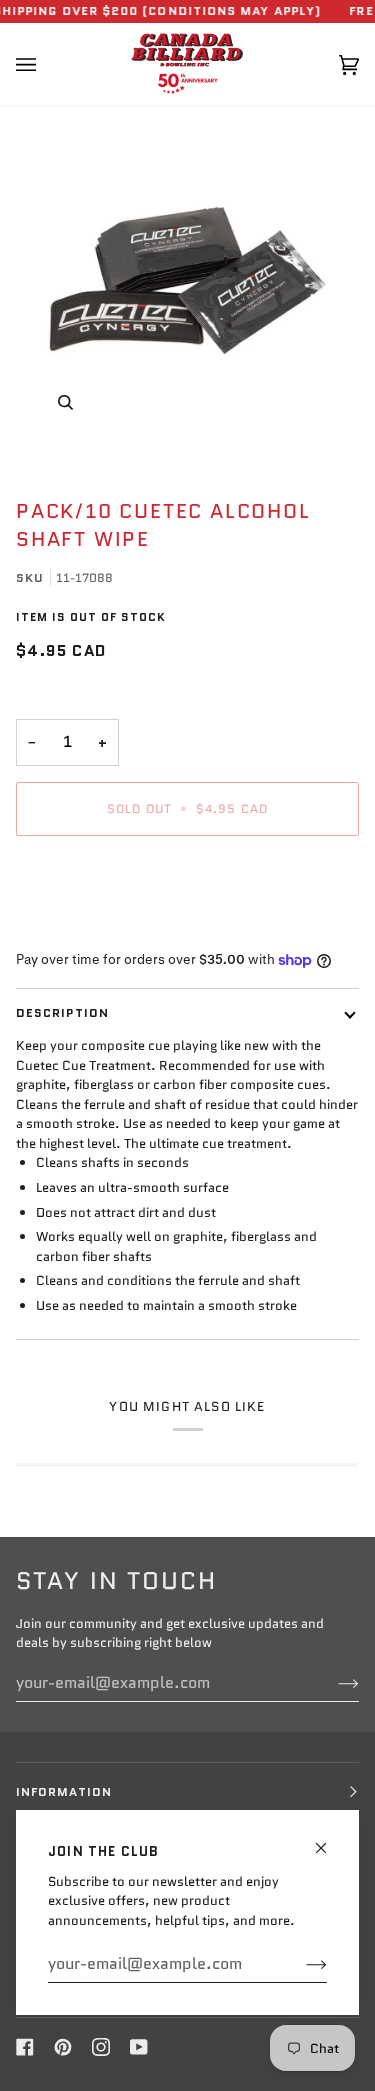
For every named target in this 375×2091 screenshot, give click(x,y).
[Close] (329, 1839)
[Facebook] (25, 2047)
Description (62, 1012)
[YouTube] (139, 2047)
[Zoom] (187, 280)
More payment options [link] (85, 927)
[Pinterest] (63, 2047)
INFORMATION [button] (64, 1791)
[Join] (300, 1964)
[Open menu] (46, 65)
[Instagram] (101, 2047)
